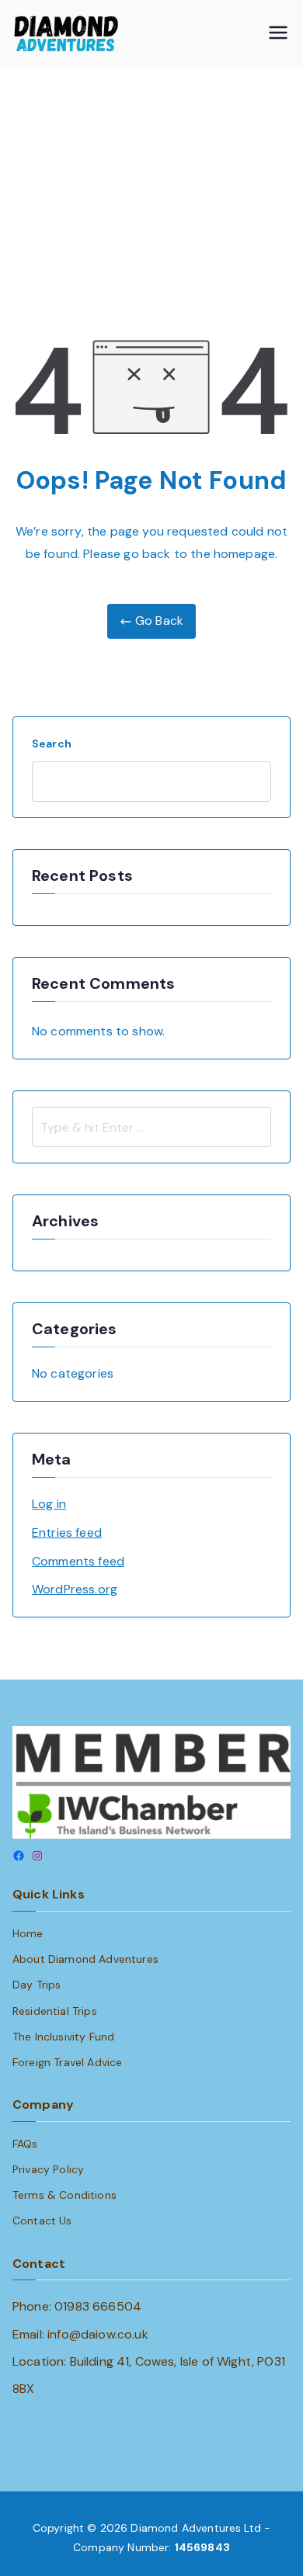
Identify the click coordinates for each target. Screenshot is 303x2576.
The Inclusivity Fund (63, 2037)
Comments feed (78, 1561)
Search (52, 744)
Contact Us (42, 2221)
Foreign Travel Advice (67, 2062)
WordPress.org (75, 1589)
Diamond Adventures (186, 2528)
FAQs (25, 2144)
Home (28, 1933)
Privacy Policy (48, 2169)
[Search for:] (151, 1127)
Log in (49, 1504)
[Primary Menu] (278, 35)
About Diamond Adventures (85, 1959)
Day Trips (37, 1985)
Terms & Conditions (64, 2195)
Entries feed (67, 1532)
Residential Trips (55, 2011)
